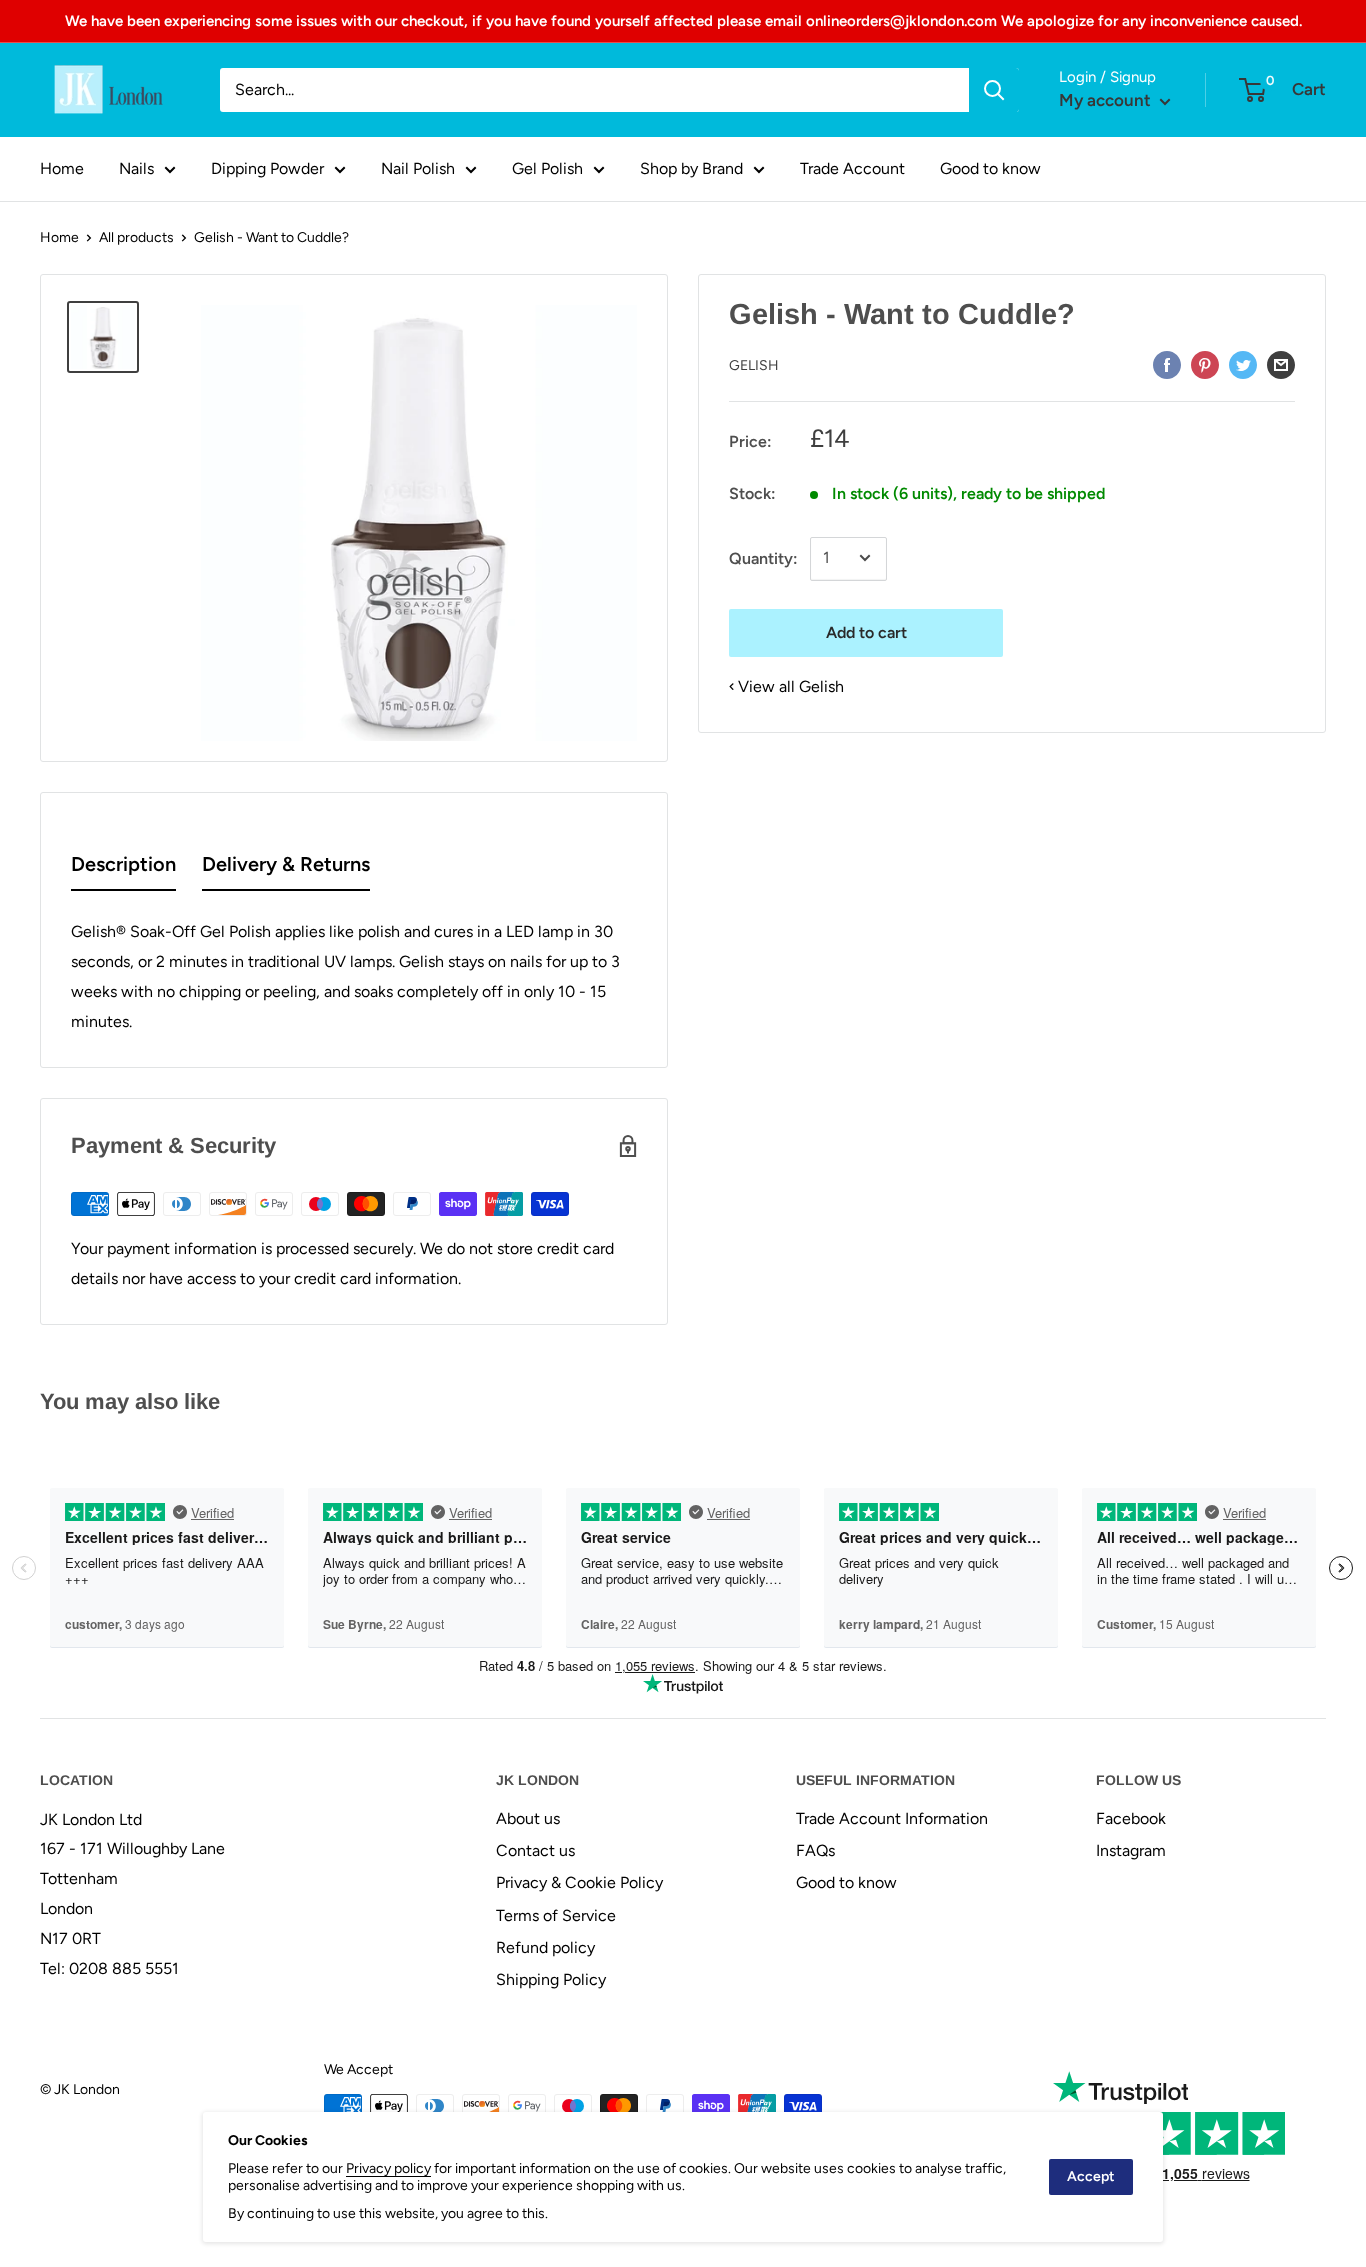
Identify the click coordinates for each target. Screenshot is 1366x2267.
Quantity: (763, 557)
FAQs (815, 1850)
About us (528, 1818)
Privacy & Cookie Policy (579, 1882)
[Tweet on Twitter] (1243, 364)
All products (136, 237)
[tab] (123, 868)
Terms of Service (556, 1915)
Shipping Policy (551, 1979)
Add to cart (866, 631)
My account (1107, 100)
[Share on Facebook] (1167, 364)
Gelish (754, 364)
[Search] (994, 90)
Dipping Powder (267, 168)
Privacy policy (388, 2168)
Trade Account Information (892, 1818)
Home (62, 168)
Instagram (1131, 1850)
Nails (136, 168)
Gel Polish (547, 168)
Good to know (990, 168)
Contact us (535, 1850)
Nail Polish (418, 168)
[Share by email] (1281, 364)
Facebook (1131, 1818)
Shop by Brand (691, 168)
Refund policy (545, 1947)
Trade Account (852, 168)
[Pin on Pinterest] (1205, 364)
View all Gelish (791, 685)
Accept (1091, 2176)
